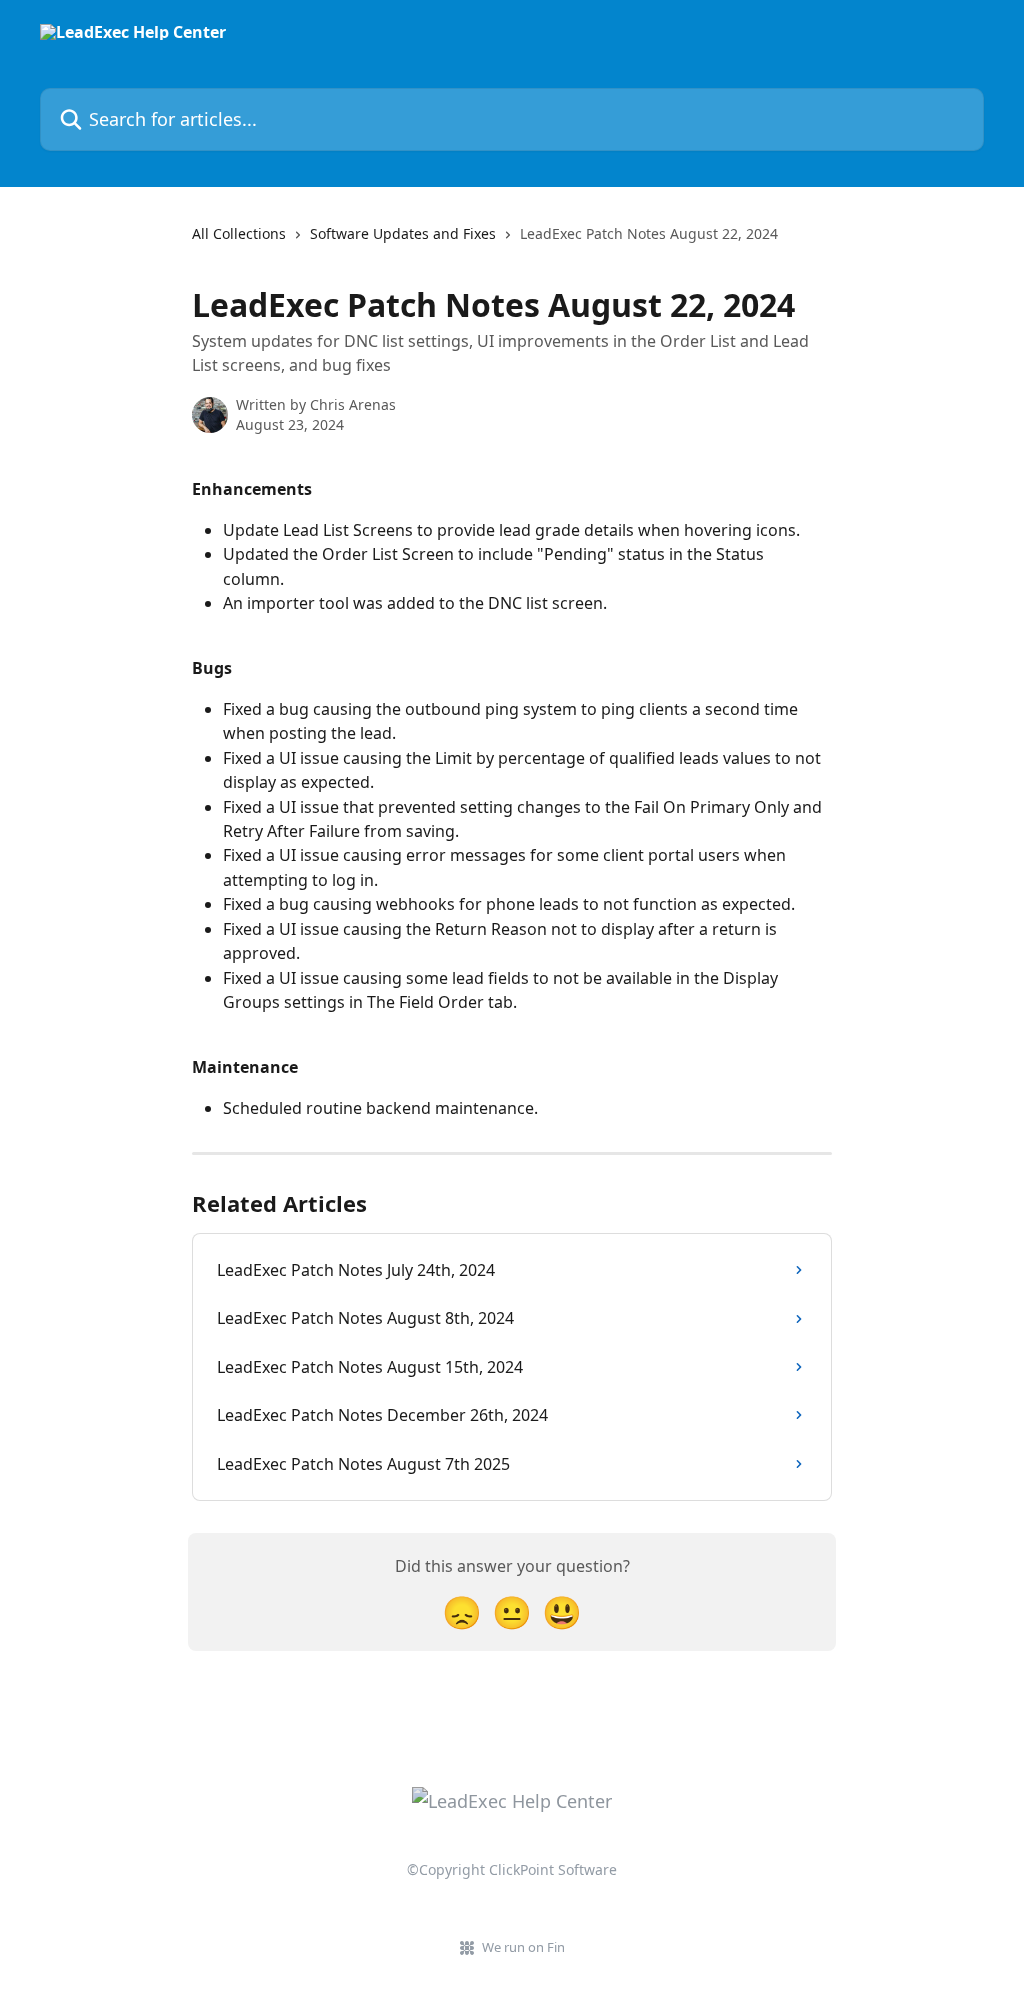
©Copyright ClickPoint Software (512, 1869)
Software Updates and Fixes (403, 233)
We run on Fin (523, 1947)
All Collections (239, 233)
